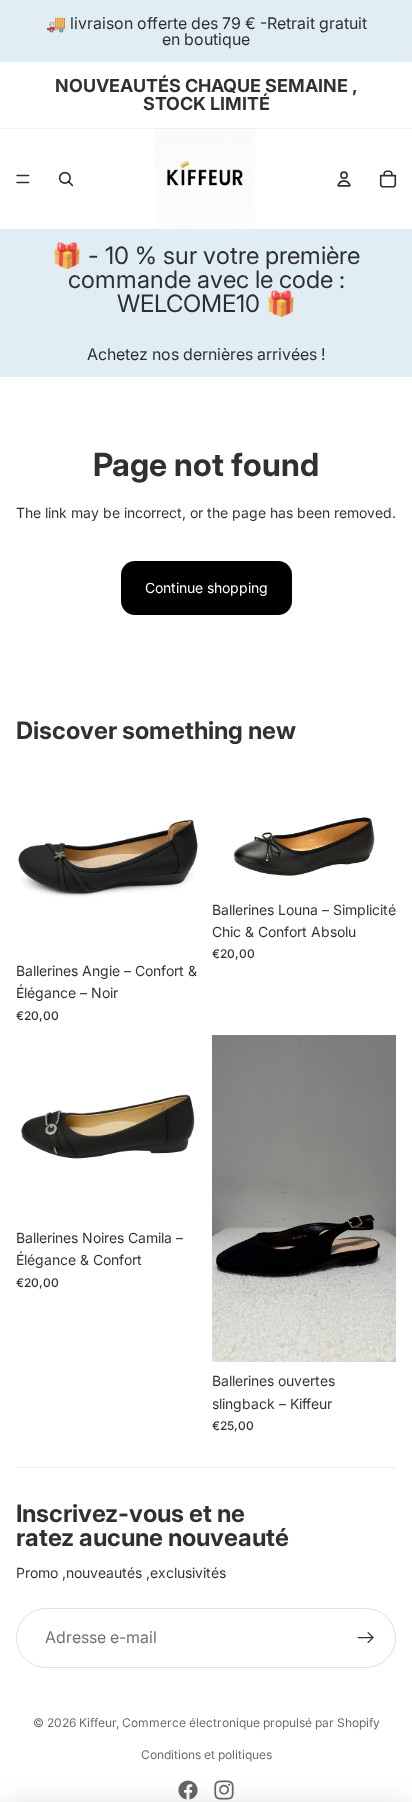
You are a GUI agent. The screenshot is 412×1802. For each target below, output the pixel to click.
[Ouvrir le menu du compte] (344, 179)
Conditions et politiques (206, 1754)
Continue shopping (206, 587)
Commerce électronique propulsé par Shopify (251, 1722)
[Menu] (23, 179)
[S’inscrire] (366, 1638)
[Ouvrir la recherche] (66, 179)
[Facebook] (188, 1790)
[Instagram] (224, 1790)
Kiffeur (97, 1722)
